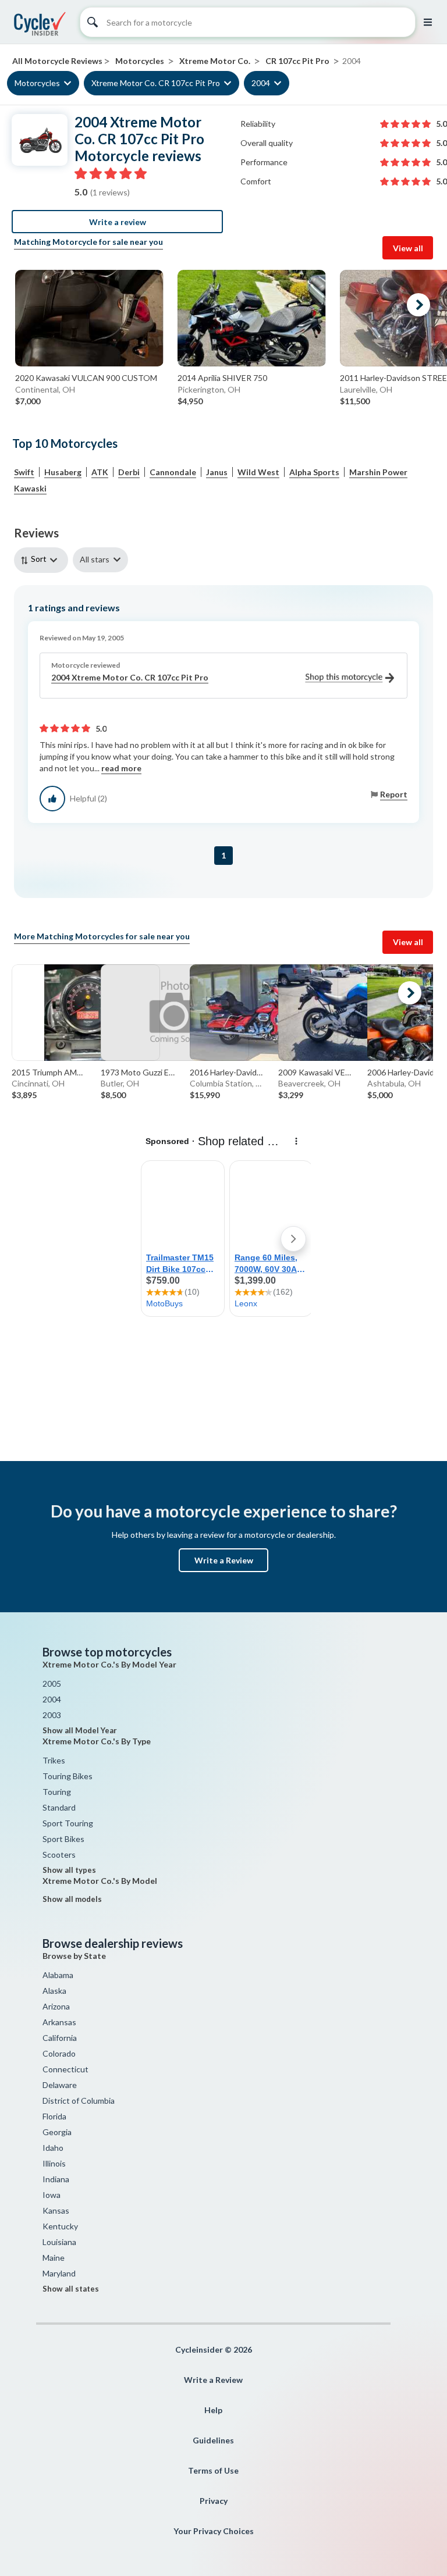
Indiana (56, 2179)
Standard (59, 1807)
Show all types (69, 1870)
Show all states (71, 2289)
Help (213, 2410)
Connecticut (65, 2069)
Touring (57, 1792)
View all (408, 248)
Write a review (118, 222)
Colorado (59, 2053)
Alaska (54, 1991)
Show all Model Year (80, 1730)
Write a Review (224, 1560)
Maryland (59, 2273)
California (60, 2038)
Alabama (58, 1975)
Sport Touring (68, 1823)
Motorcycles (37, 83)
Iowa (52, 2195)
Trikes (54, 1760)
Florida (54, 2116)
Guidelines (213, 2440)
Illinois (54, 2163)
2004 (261, 83)
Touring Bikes (68, 1776)
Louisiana (59, 2242)
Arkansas (59, 2022)
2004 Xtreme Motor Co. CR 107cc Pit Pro (130, 677)
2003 (52, 1715)
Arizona (56, 2006)
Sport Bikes (63, 1839)
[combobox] (43, 560)
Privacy (214, 2501)
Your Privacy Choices (214, 2531)
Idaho (53, 2148)
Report (394, 794)
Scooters (59, 1854)
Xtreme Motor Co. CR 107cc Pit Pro (156, 83)
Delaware (60, 2085)
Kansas (56, 2210)
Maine (54, 2258)
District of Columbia (79, 2101)
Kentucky (60, 2226)
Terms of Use (213, 2470)
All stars (95, 559)
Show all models (72, 1899)
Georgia (57, 2132)
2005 (52, 1684)
